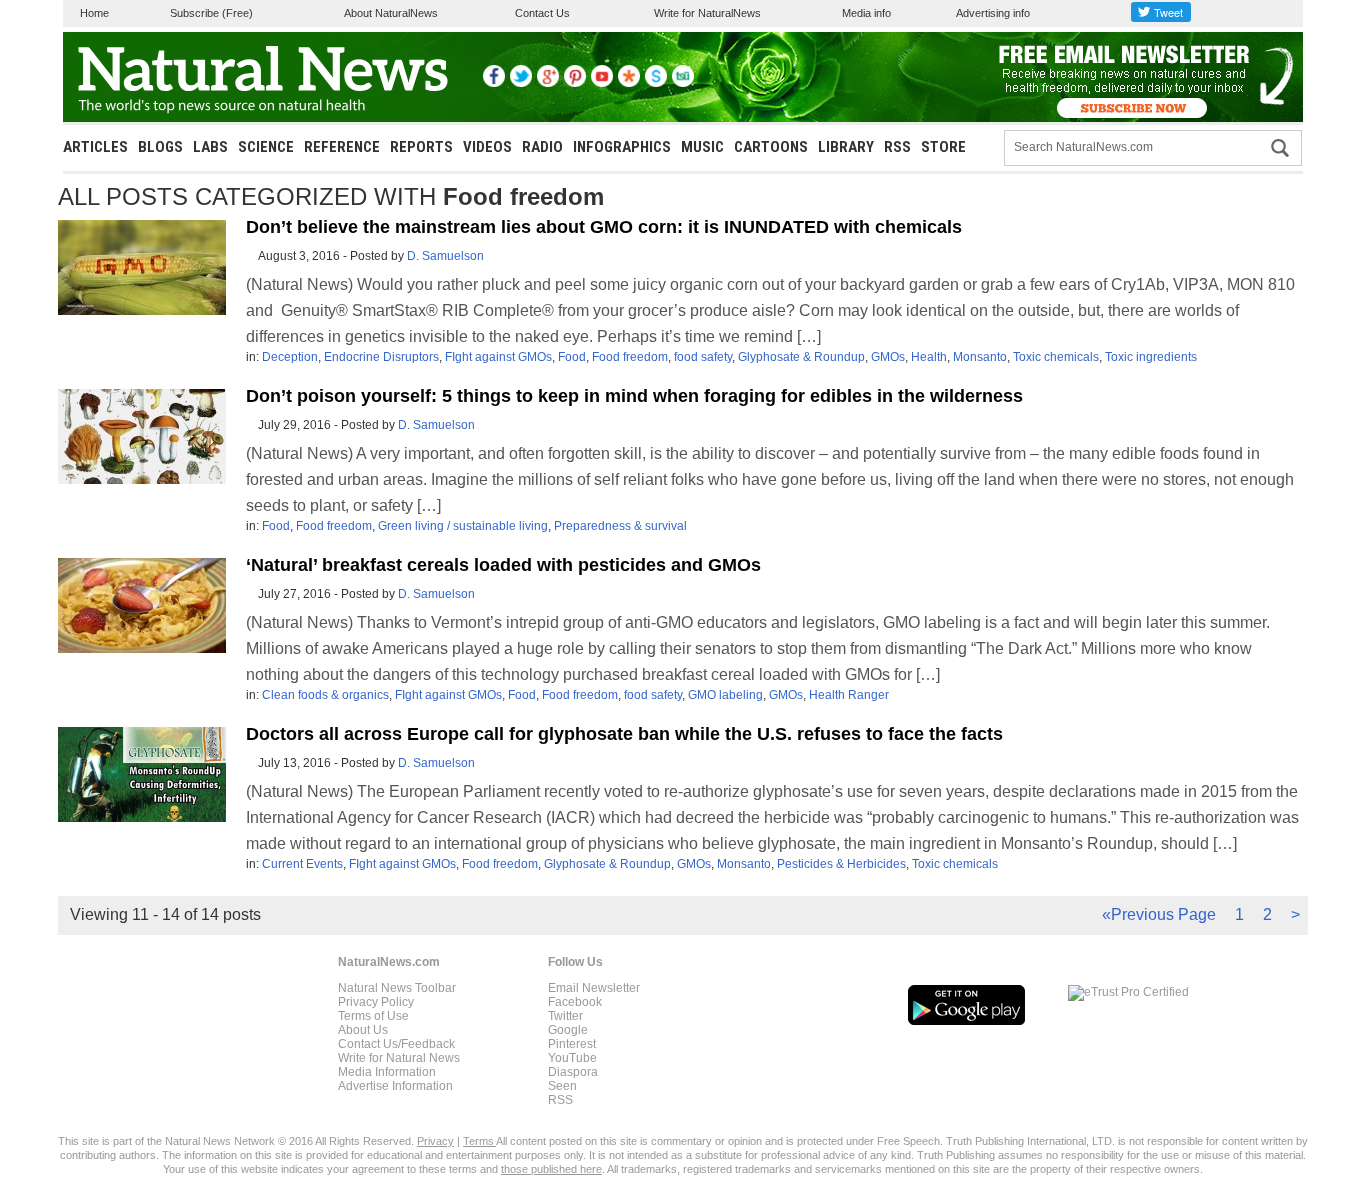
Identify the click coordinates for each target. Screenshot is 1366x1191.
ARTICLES (95, 147)
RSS (897, 147)
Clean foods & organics (325, 695)
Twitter (565, 1016)
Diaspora (573, 1072)
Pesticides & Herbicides (841, 864)
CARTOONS (771, 147)
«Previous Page (1159, 914)
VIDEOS (487, 147)
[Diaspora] (629, 83)
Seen (562, 1086)
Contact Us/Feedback (396, 1044)
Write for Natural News (399, 1058)
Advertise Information (395, 1086)
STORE (943, 147)
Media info (866, 13)
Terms (479, 1141)
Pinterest (572, 1044)
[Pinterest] (575, 83)
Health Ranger (849, 695)
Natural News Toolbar (397, 988)
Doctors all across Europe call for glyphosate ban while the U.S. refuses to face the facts (624, 734)
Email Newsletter (594, 988)
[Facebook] (494, 83)
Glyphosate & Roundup (801, 357)
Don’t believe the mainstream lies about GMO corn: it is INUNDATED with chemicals (604, 227)
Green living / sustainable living (463, 526)
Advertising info (993, 13)
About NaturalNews (391, 13)
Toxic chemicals (1056, 357)
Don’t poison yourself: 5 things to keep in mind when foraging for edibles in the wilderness (634, 396)
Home (94, 13)
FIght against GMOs (498, 357)
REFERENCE (342, 147)
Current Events (302, 864)
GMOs (888, 357)
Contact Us (542, 13)
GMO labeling (725, 695)
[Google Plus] (548, 83)
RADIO (542, 147)
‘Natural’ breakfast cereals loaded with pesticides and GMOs (503, 565)
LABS (210, 147)
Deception (290, 357)
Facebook (575, 1002)
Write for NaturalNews (707, 13)
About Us (363, 1030)
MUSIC (702, 147)
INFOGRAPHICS (622, 147)
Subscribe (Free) (211, 13)
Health (929, 357)
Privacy (435, 1141)
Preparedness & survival (620, 526)
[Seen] (656, 83)
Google (568, 1030)
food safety (703, 357)
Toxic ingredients (1151, 357)
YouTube (572, 1058)
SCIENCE (266, 147)
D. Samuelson (445, 256)
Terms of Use (373, 1016)
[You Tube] (602, 83)
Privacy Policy (376, 1002)
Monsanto (980, 357)
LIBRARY (846, 147)
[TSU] (683, 83)
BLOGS (160, 147)
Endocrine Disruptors (381, 357)
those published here (551, 1169)
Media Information (387, 1072)
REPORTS (421, 147)
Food (572, 357)
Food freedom (630, 357)
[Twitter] (521, 83)
